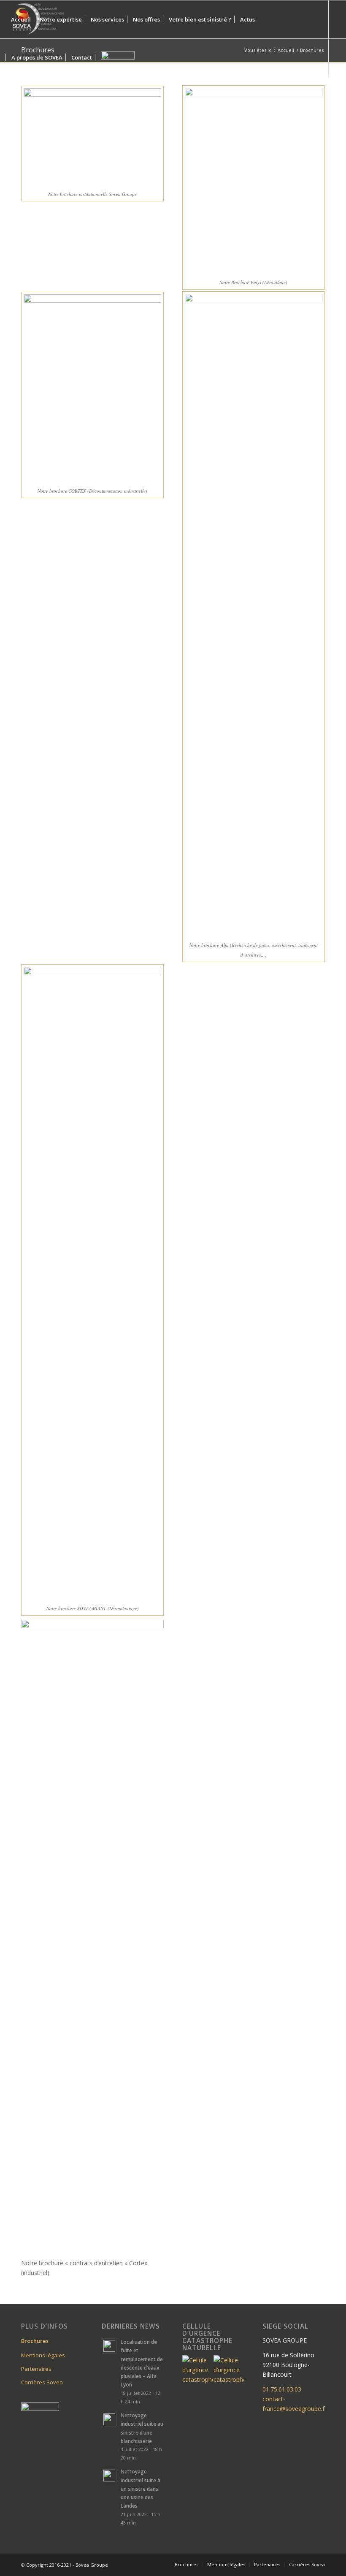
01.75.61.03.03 (282, 2389)
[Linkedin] (9, 95)
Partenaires (36, 2369)
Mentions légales (43, 2355)
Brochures (35, 2341)
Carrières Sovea (42, 2382)
